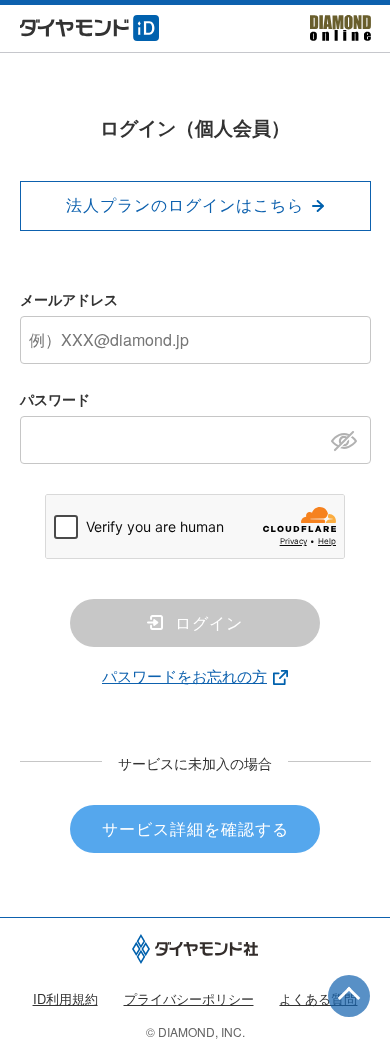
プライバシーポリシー (189, 998)
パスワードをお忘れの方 (184, 675)
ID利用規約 (65, 998)
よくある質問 (318, 998)
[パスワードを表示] (349, 439)
